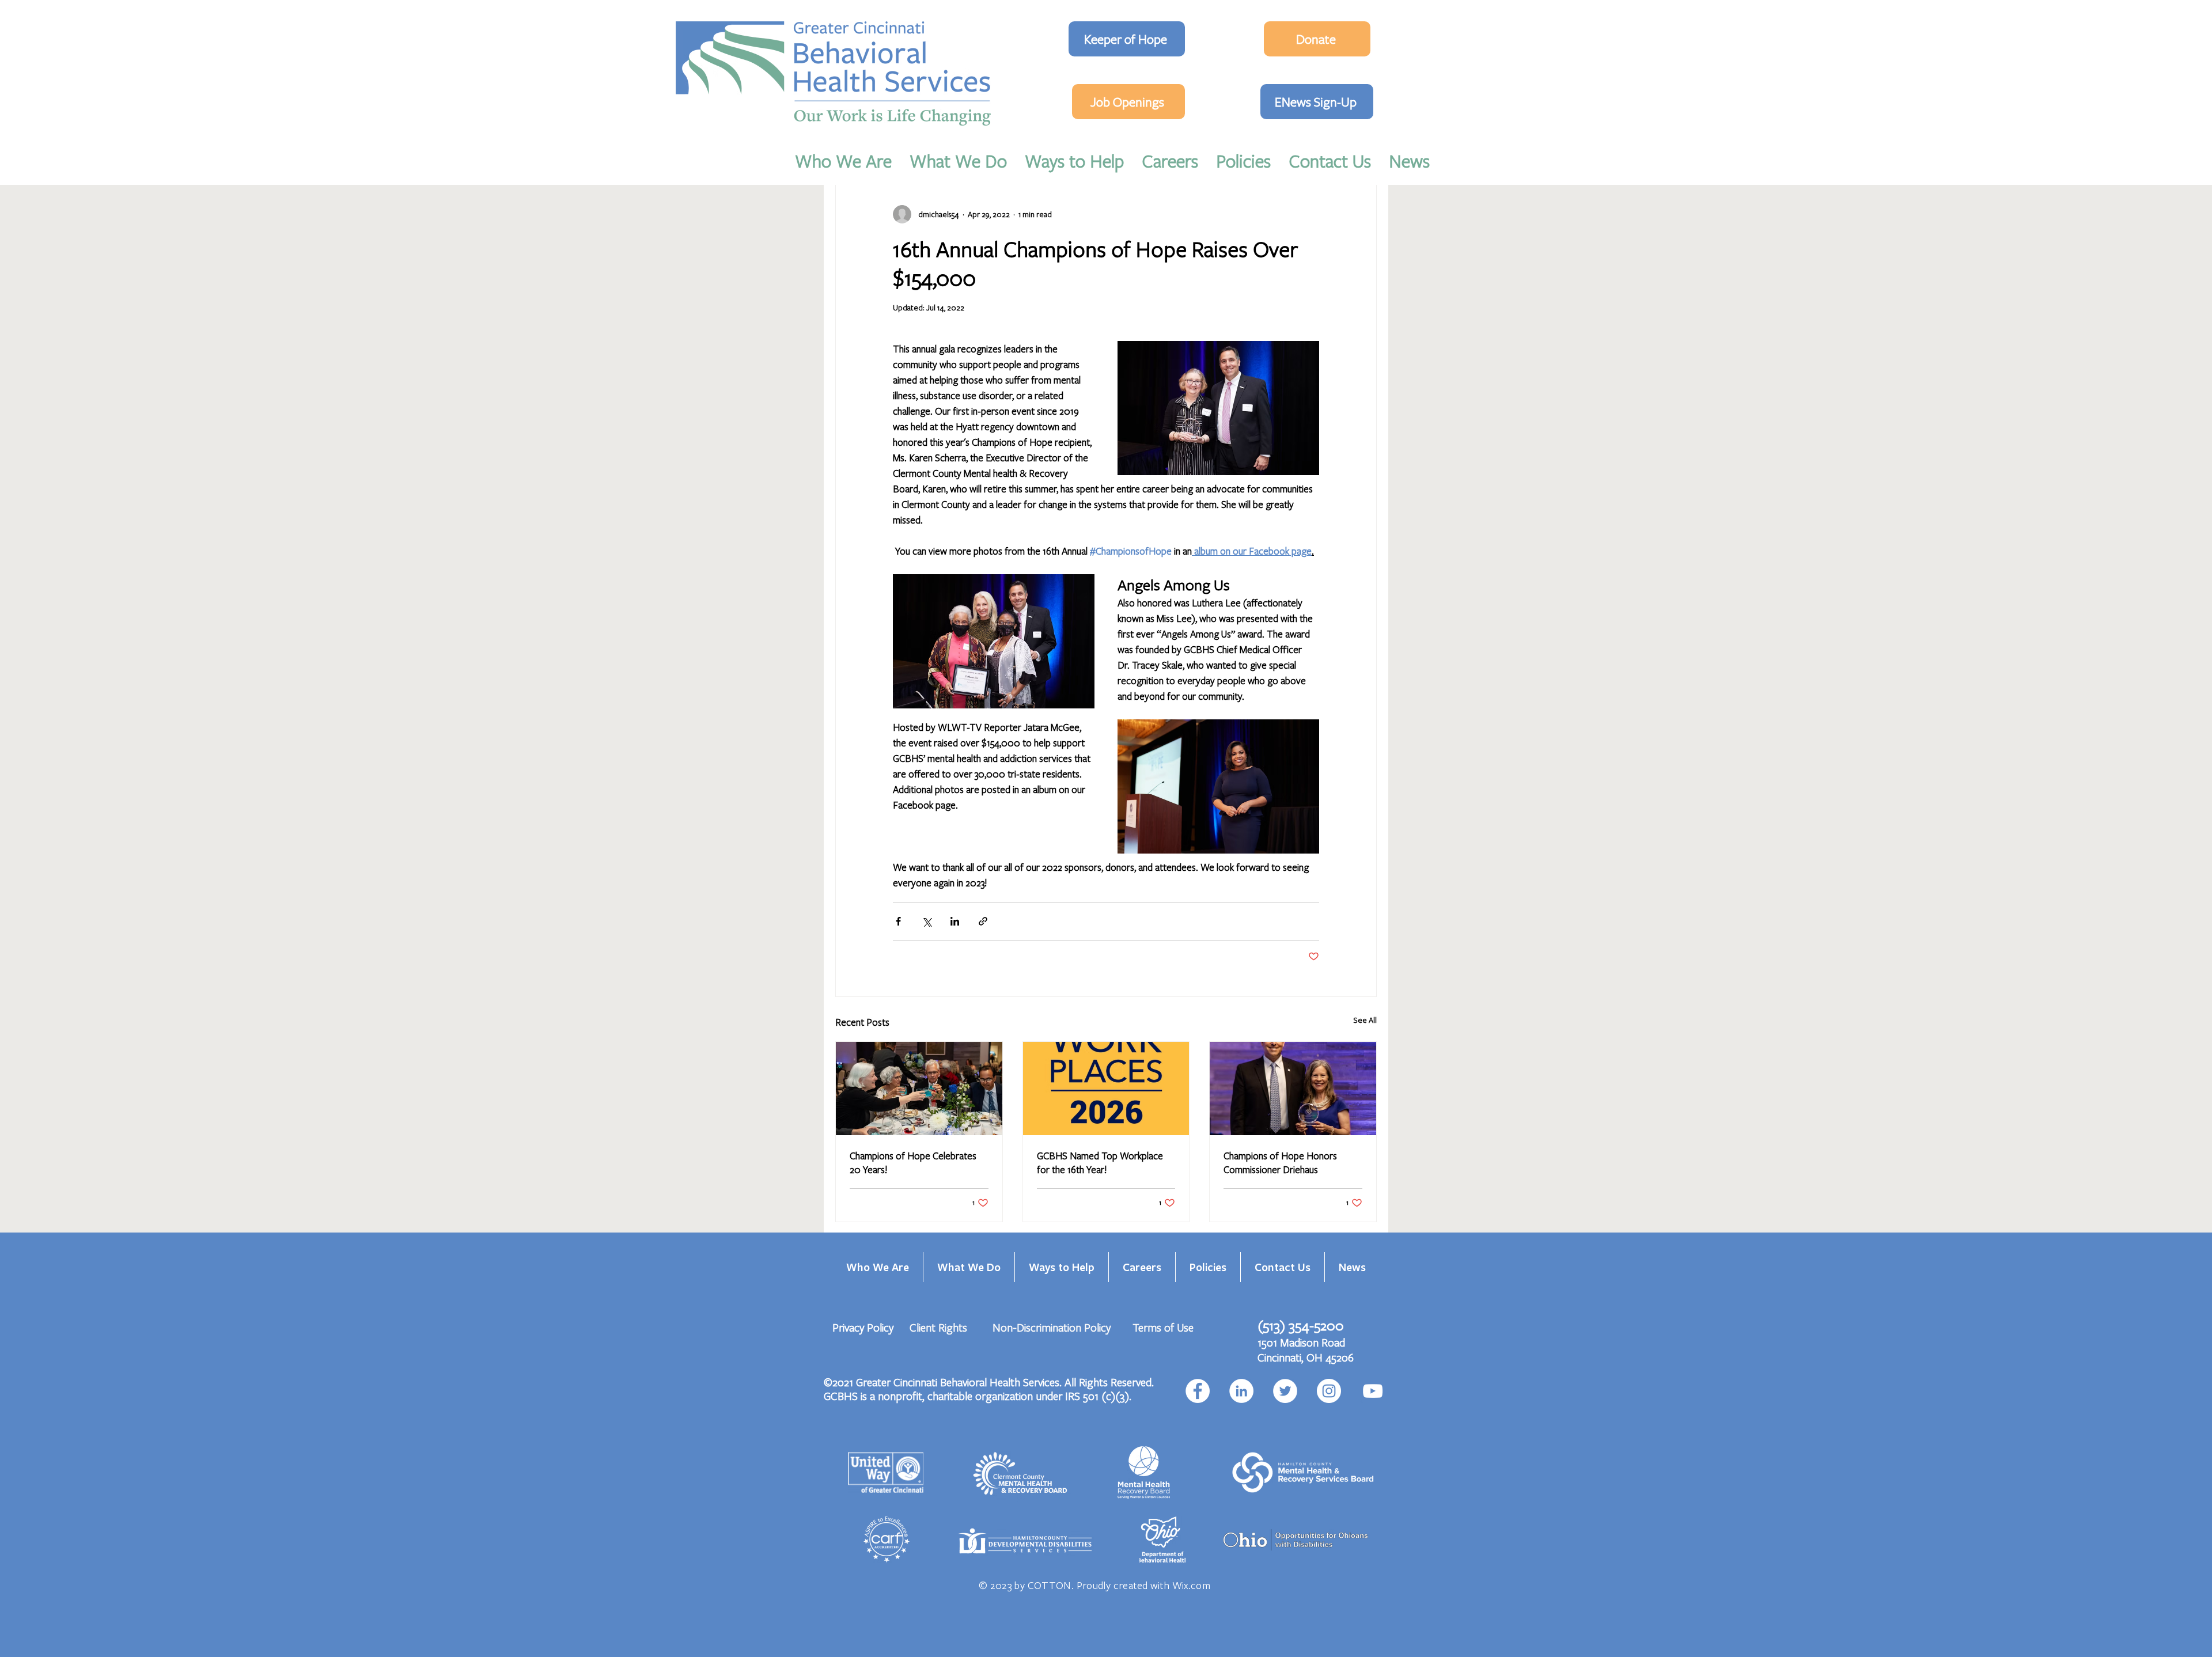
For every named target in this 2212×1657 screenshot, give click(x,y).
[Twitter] (1285, 1391)
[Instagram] (1329, 1391)
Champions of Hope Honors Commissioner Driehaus (1280, 1163)
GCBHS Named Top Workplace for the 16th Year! (1100, 1163)
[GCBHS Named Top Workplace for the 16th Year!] (1106, 1089)
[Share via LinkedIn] (955, 921)
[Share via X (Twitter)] (927, 921)
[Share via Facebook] (898, 921)
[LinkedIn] (1241, 1391)
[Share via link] (983, 921)
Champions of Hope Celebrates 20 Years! (913, 1163)
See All (1365, 1020)
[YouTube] (1373, 1391)
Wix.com (1192, 1585)
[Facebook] (1198, 1391)
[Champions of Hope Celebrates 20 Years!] (919, 1089)
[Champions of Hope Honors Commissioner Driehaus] (1293, 1089)
